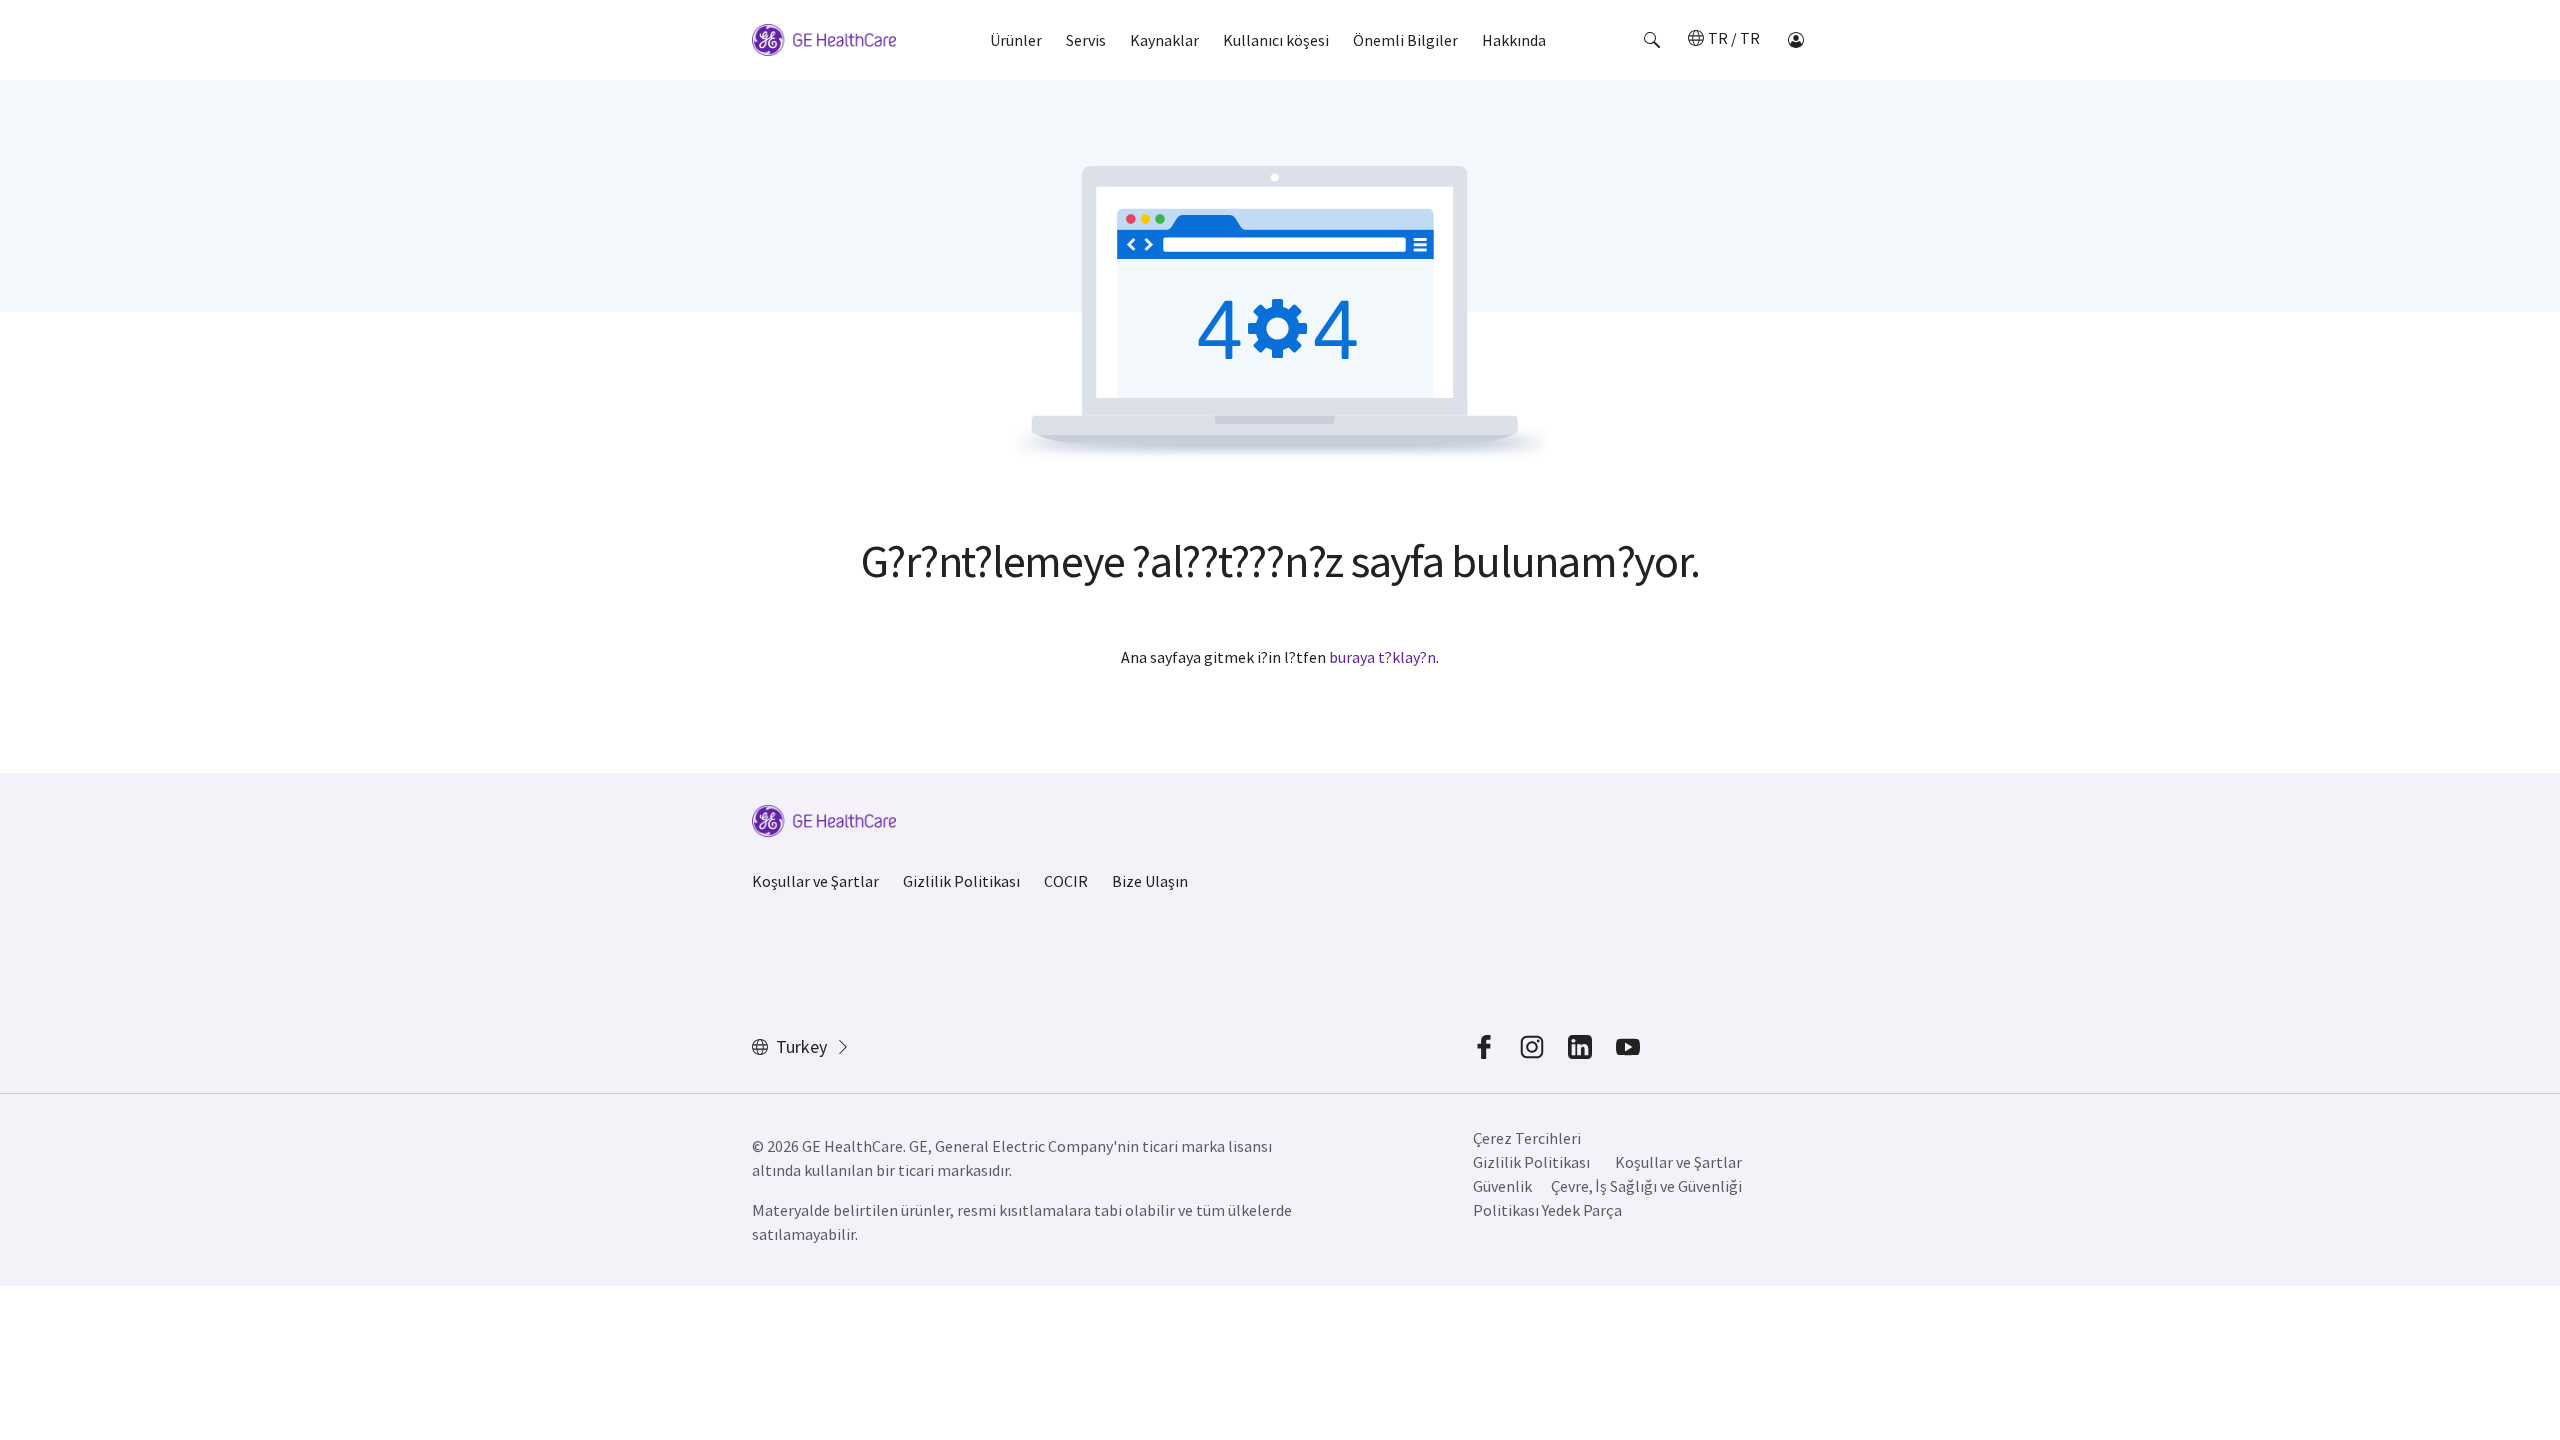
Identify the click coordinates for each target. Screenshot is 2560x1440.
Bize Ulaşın (1150, 881)
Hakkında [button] (1514, 40)
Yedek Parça (1582, 1210)
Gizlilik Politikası (961, 881)
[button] (1652, 40)
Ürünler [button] (1016, 40)
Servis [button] (1086, 40)
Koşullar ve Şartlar (815, 881)
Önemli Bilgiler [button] (1405, 40)
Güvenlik (1502, 1186)
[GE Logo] (824, 43)
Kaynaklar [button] (1164, 40)
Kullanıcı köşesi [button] (1276, 40)
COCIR (1066, 881)
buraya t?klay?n (1382, 657)
